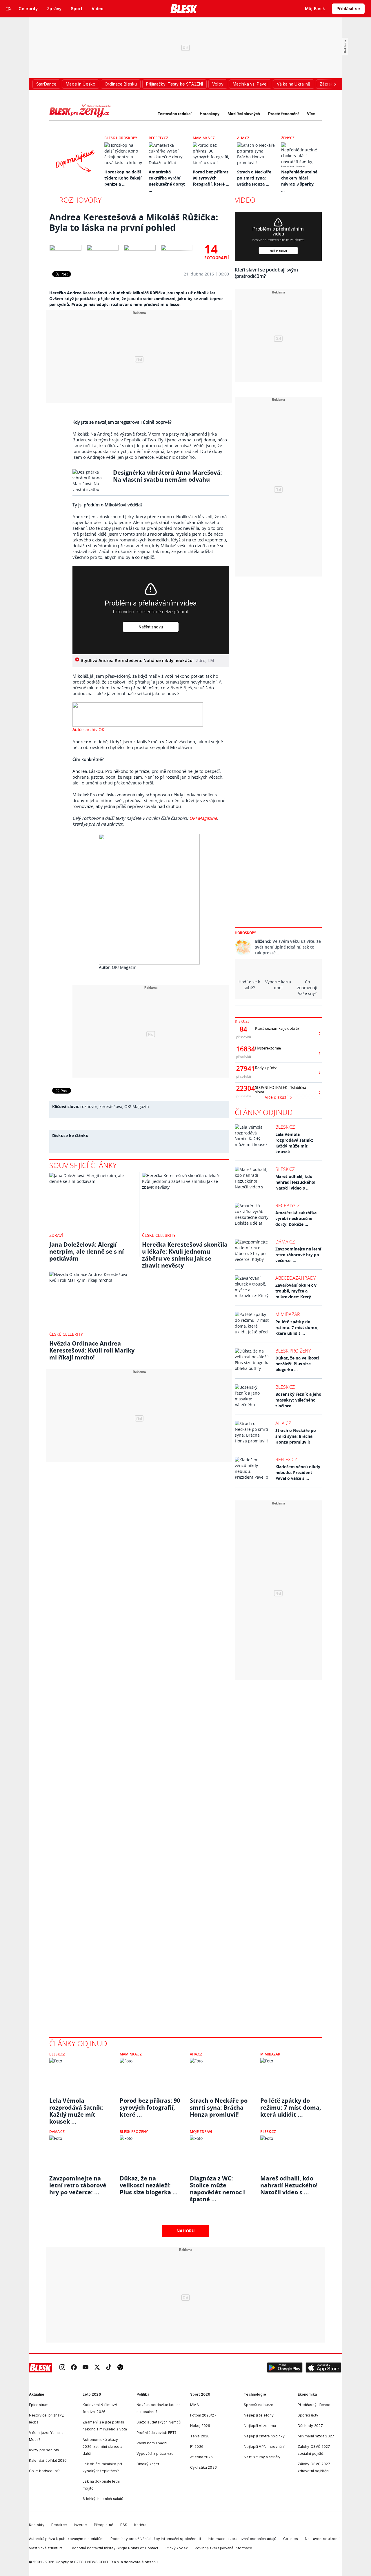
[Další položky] (335, 84)
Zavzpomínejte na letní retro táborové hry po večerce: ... (298, 1255)
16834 (243, 1049)
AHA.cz (243, 138)
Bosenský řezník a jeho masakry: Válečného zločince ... (298, 1400)
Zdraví (56, 1235)
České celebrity (159, 1235)
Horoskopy (210, 114)
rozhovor (89, 1106)
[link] (62, 2368)
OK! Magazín (137, 1106)
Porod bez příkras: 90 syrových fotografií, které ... (211, 178)
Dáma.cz (285, 1242)
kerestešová (111, 1106)
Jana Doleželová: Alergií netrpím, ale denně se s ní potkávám (87, 1251)
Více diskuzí (277, 1097)
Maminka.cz (204, 138)
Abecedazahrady (295, 1278)
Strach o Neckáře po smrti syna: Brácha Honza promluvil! (296, 1436)
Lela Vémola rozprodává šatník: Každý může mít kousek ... (294, 1143)
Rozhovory (80, 200)
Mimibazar (288, 1314)
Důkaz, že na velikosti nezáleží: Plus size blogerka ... (297, 1364)
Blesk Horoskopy (121, 138)
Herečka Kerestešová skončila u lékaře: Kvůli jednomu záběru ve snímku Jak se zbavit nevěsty (185, 1255)
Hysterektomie (268, 1048)
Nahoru (186, 2231)
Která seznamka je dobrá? (277, 1028)
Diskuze (242, 1021)
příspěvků (244, 1037)
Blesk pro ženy (293, 1351)
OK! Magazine (202, 818)
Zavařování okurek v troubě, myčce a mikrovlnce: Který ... (296, 1291)
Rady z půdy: (266, 1068)
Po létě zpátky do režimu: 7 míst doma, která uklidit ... (297, 1327)
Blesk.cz (285, 1127)
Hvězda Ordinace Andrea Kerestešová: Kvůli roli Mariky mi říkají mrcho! (92, 1350)
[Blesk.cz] (184, 9)
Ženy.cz (288, 138)
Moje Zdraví (201, 2132)
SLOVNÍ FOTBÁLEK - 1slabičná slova (281, 1090)
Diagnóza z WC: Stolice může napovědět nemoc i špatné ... (217, 2185)
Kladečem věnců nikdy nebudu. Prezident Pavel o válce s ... (298, 1472)
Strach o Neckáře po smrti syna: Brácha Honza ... (254, 178)
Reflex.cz (286, 1460)
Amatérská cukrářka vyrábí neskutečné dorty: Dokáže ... (296, 1218)
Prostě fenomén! (283, 114)
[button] (285, 2368)
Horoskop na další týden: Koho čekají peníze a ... (123, 178)
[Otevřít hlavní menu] (9, 9)
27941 (243, 1069)
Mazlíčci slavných (244, 114)
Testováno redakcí (175, 114)
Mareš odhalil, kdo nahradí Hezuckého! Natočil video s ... (295, 1182)
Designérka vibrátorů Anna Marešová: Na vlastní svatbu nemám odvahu (168, 476)
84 (243, 1029)
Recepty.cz (158, 138)
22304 (243, 1088)
